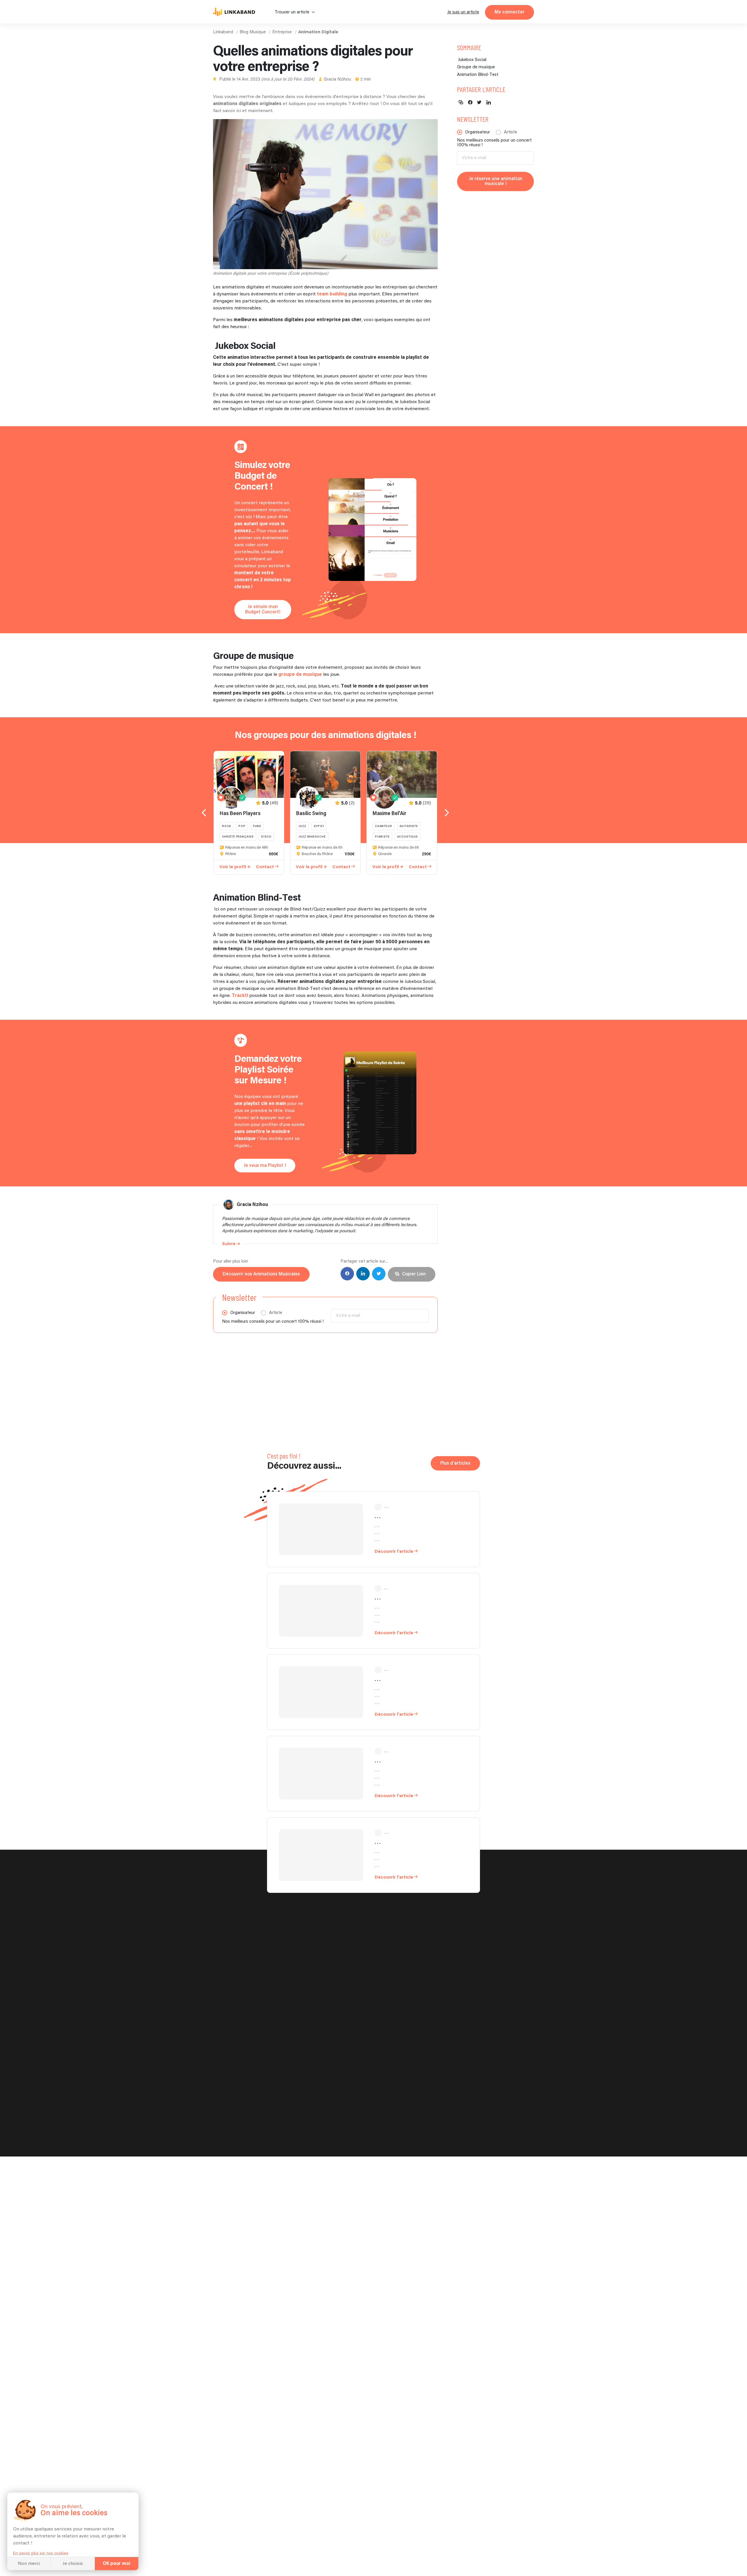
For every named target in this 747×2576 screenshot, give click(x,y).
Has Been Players (240, 814)
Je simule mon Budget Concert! (263, 609)
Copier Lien (414, 1274)
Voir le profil (233, 867)
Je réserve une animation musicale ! (496, 181)
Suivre (229, 1244)
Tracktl (240, 996)
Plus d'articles (455, 1463)
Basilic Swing (311, 814)
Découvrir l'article (394, 1551)
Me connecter (509, 12)
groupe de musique (300, 675)
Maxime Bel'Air (390, 814)
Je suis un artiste (463, 12)
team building (332, 294)
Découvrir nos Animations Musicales (261, 1274)
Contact (265, 867)
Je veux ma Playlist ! (265, 1166)
